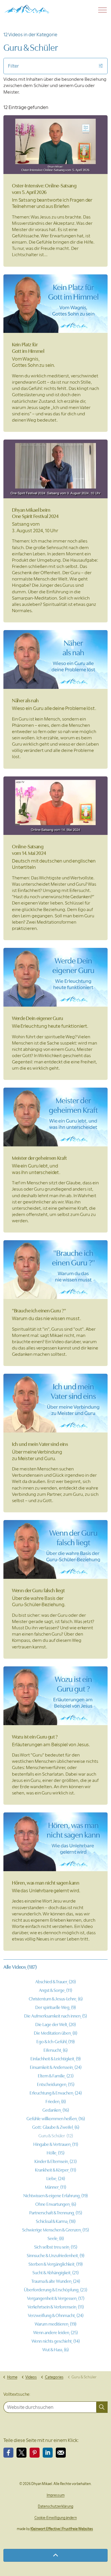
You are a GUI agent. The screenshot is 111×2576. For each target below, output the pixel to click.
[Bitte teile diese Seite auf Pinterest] (35, 2453)
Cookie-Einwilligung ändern (56, 2518)
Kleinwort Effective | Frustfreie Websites (62, 2529)
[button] (102, 2407)
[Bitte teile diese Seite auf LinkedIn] (48, 2453)
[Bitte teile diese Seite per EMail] (61, 2453)
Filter (13, 66)
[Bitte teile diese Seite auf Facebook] (8, 2453)
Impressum (56, 2495)
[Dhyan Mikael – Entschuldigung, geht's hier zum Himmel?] (27, 9)
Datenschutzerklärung (55, 2506)
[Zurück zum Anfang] (55, 2555)
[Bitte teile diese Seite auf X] (21, 2453)
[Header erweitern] (102, 10)
